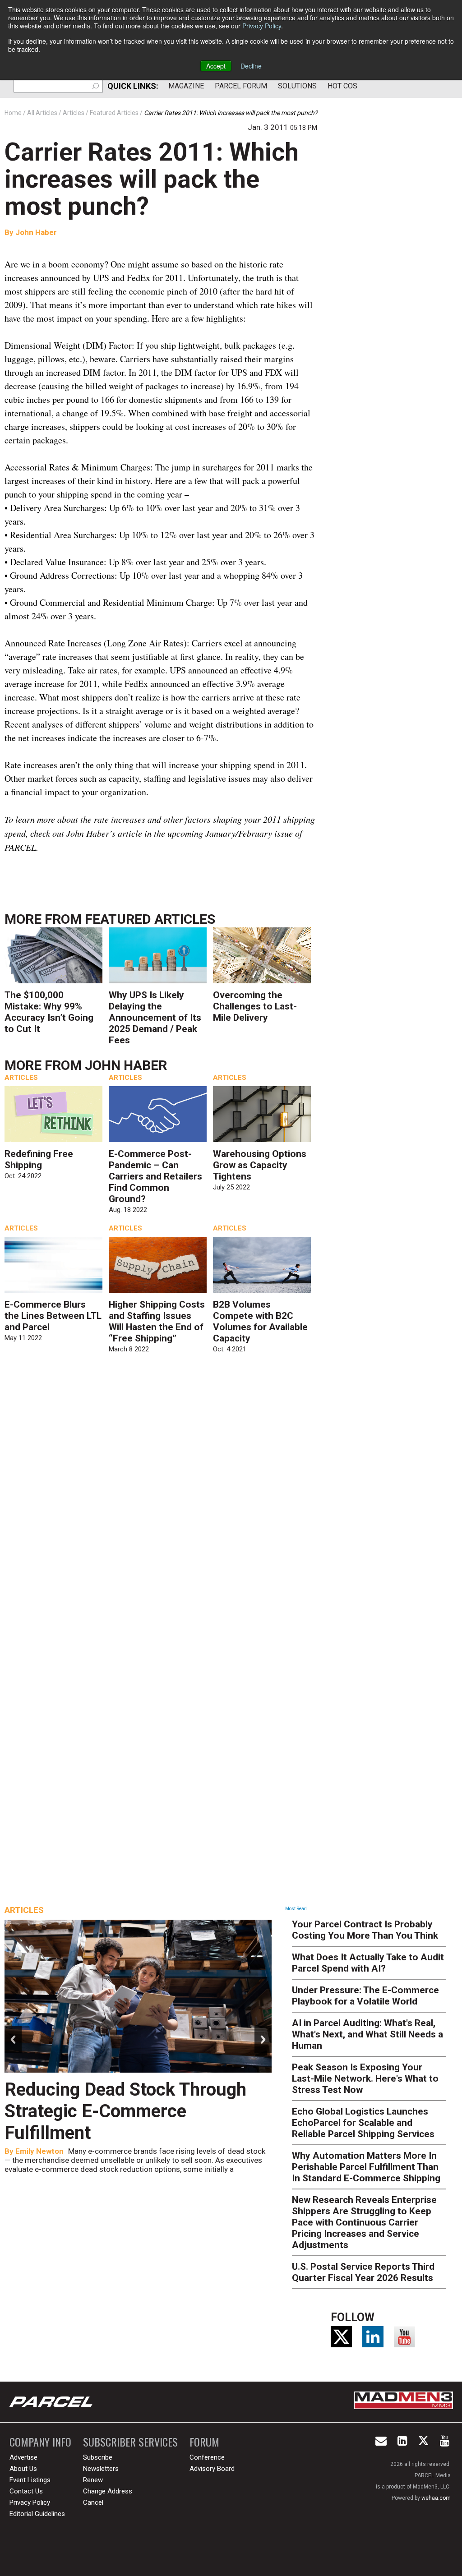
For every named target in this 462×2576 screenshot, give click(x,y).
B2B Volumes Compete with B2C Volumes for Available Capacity (260, 1321)
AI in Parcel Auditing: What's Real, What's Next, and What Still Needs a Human (367, 2034)
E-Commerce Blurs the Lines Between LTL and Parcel (53, 1316)
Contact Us (26, 2491)
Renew (93, 2480)
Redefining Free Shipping (39, 1159)
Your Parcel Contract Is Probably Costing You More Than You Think (365, 1930)
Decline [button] (251, 66)
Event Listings (30, 2480)
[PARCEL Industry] (52, 2402)
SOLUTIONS (297, 86)
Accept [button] (216, 66)
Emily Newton (39, 2151)
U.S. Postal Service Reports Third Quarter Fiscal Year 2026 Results (363, 2272)
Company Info (40, 2442)
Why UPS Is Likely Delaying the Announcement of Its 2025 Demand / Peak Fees (155, 1018)
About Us (23, 2469)
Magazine (186, 86)
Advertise (23, 2457)
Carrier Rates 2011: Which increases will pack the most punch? (152, 179)
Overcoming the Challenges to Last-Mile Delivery (255, 1006)
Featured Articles (150, 919)
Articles (21, 1078)
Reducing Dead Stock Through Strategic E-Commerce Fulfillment (125, 2111)
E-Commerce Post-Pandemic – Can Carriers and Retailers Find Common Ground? (155, 1176)
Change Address (108, 2491)
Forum (204, 2442)
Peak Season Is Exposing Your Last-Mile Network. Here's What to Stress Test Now (365, 2078)
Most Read (296, 1909)
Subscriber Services (130, 2442)
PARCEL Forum (241, 86)
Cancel (93, 2502)
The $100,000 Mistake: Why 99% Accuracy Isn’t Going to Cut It (49, 1012)
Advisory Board (212, 2469)
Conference (207, 2457)
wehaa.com (436, 2498)
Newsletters (101, 2469)
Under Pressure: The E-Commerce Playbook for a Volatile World (365, 1996)
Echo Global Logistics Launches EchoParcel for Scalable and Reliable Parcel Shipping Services (363, 2123)
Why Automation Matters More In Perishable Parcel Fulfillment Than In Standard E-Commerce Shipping (366, 2167)
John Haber (36, 232)
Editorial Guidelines (37, 2514)
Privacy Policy (262, 26)
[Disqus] (161, 1490)
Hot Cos (342, 86)
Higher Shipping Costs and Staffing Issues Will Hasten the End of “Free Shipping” (157, 1321)
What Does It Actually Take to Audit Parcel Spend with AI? (368, 1963)
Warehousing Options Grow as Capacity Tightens (260, 1165)
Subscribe (98, 2457)
